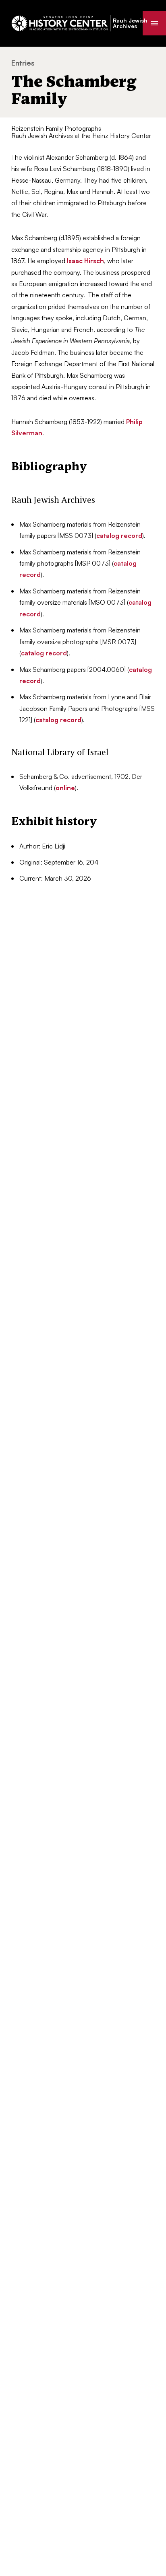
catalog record (119, 535)
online (65, 788)
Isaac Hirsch (85, 261)
